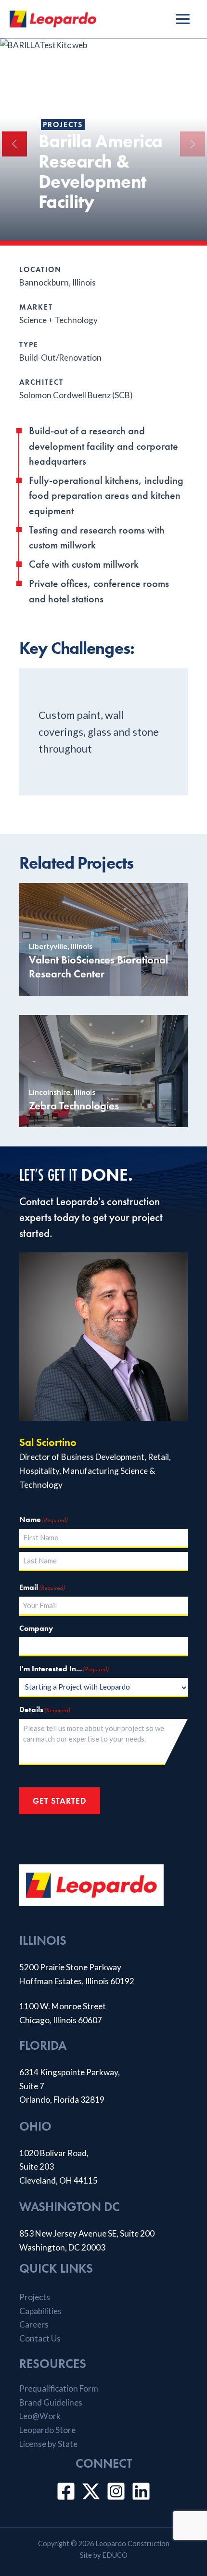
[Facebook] (66, 2491)
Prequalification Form (59, 2388)
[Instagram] (116, 2491)
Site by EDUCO (104, 2555)
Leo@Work (40, 2416)
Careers (34, 2324)
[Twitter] (91, 2491)
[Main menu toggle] (183, 19)
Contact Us (40, 2338)
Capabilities (40, 2311)
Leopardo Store (47, 2430)
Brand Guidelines (51, 2402)
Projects (63, 124)
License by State (48, 2444)
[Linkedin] (141, 2491)
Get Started (60, 1801)
